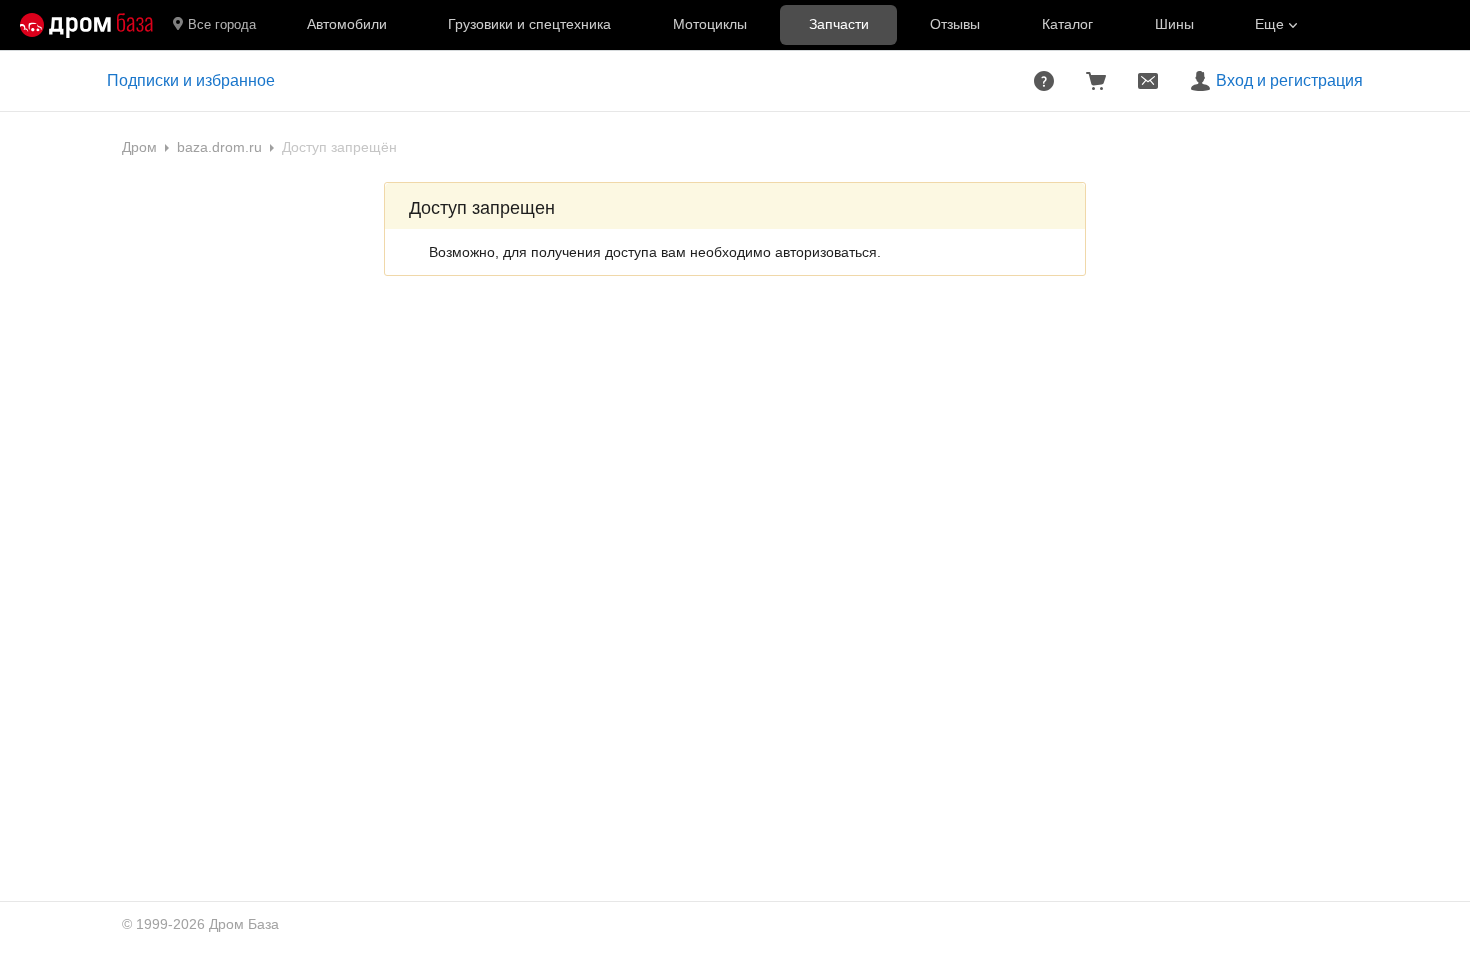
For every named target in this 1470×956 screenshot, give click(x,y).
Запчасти (839, 24)
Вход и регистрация (1289, 80)
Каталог (1067, 24)
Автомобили (347, 24)
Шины (1174, 24)
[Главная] (86, 25)
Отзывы (955, 24)
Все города (222, 24)
